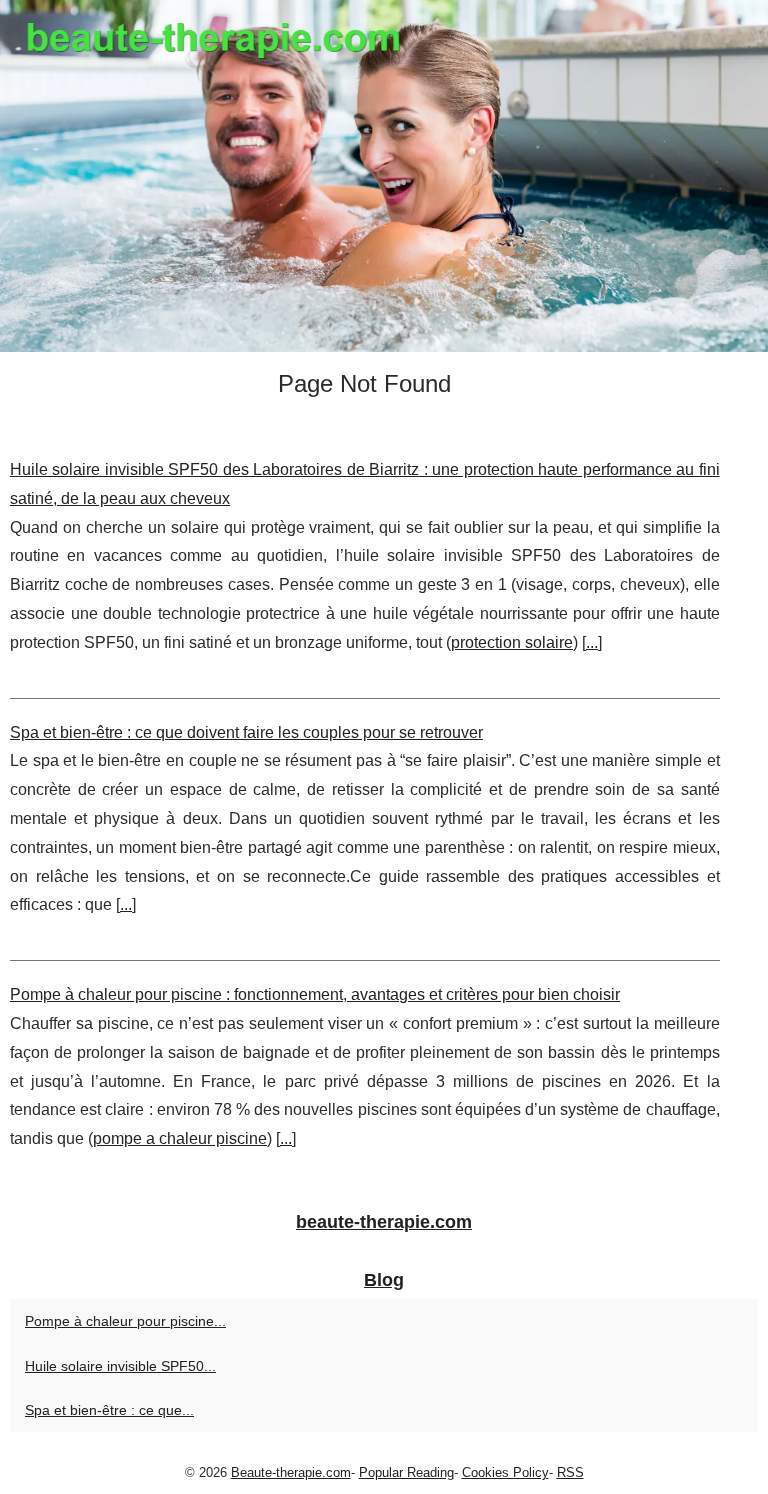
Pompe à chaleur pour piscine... (125, 1321)
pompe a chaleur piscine (180, 1138)
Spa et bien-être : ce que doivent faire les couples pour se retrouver (246, 732)
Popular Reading (406, 1472)
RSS (570, 1472)
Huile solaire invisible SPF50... (120, 1366)
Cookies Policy (505, 1472)
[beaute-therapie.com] (384, 176)
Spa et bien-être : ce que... (109, 1410)
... (592, 642)
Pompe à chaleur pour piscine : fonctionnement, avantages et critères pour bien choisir (315, 994)
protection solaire (512, 642)
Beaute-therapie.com (291, 1472)
